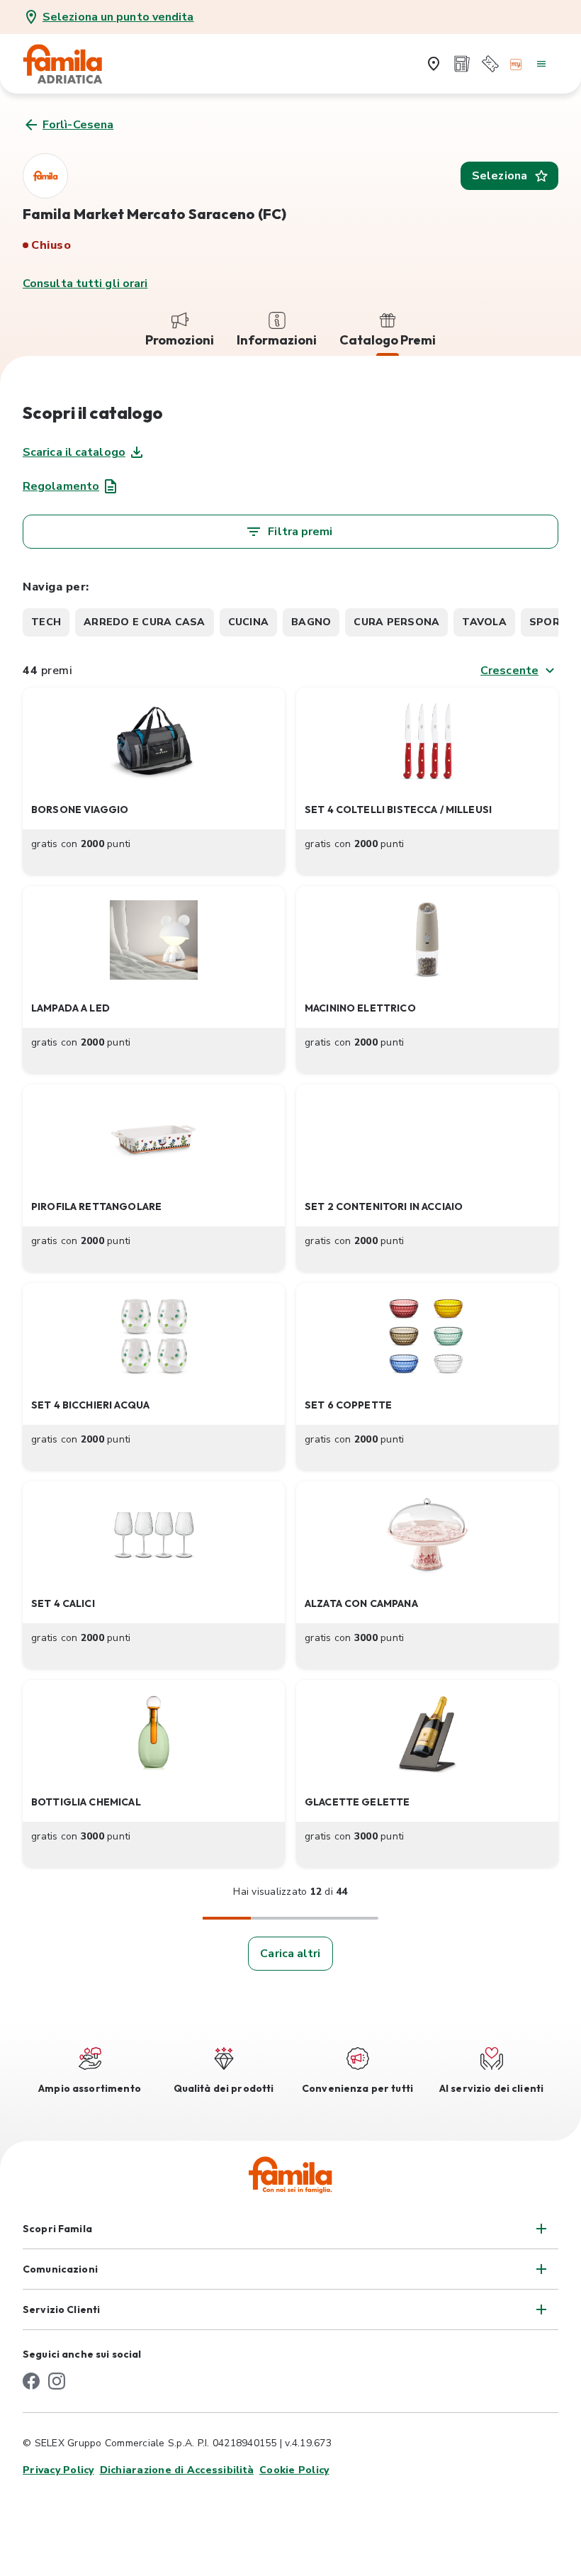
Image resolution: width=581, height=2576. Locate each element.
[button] (154, 781)
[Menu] (541, 64)
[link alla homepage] (72, 64)
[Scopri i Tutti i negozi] (434, 64)
